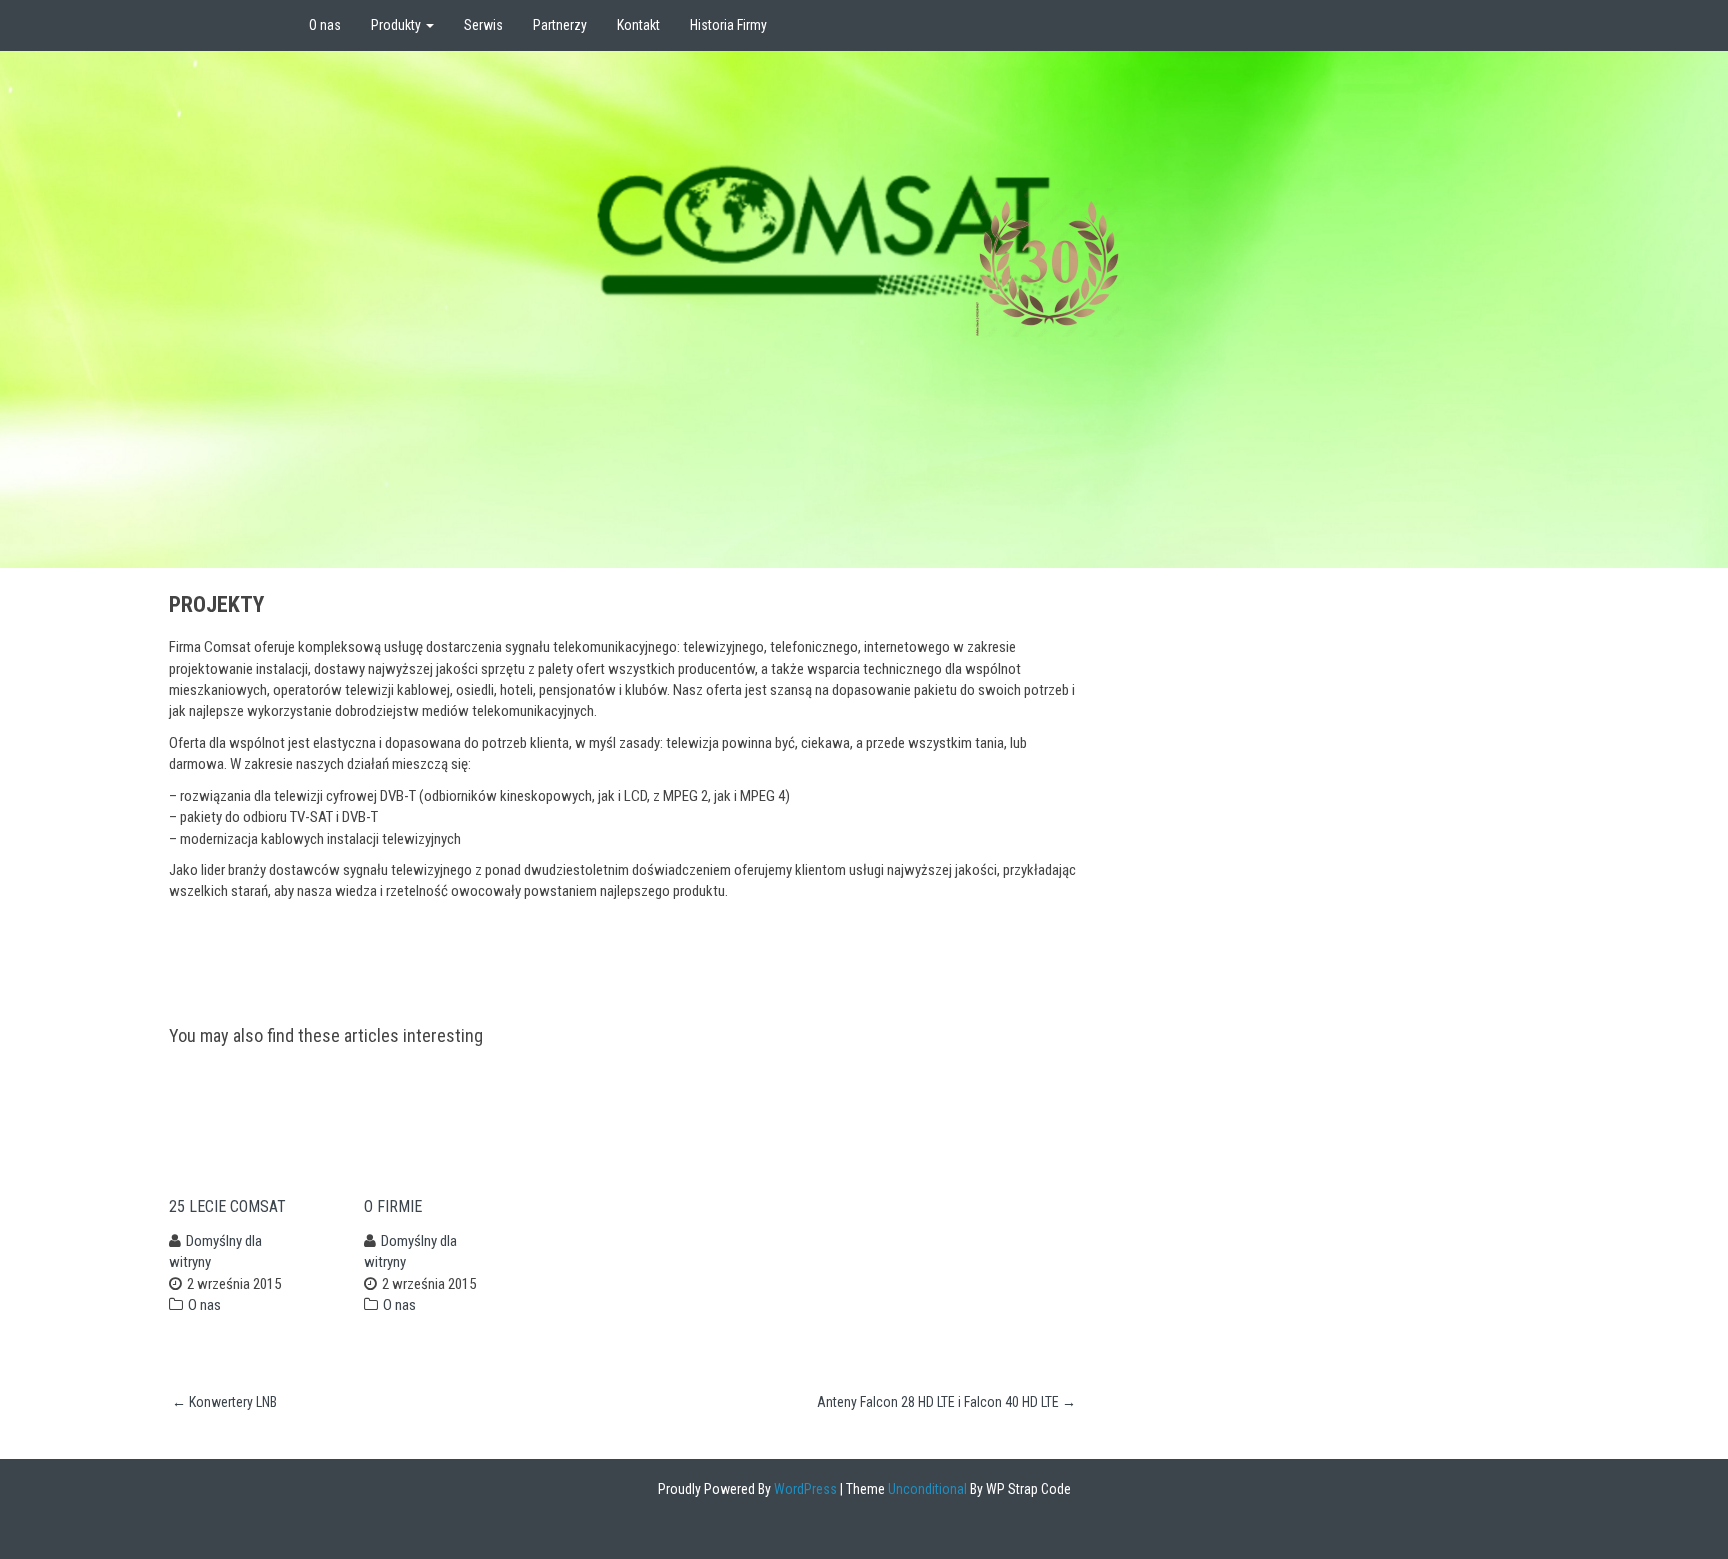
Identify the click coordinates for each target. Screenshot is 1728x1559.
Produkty (397, 25)
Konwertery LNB (224, 1402)
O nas (325, 25)
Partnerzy (560, 25)
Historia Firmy (728, 25)
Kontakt (638, 25)
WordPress (804, 1489)
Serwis (483, 25)
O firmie (393, 1206)
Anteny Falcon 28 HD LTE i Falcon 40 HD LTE (946, 1402)
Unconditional (926, 1489)
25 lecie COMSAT (227, 1206)
